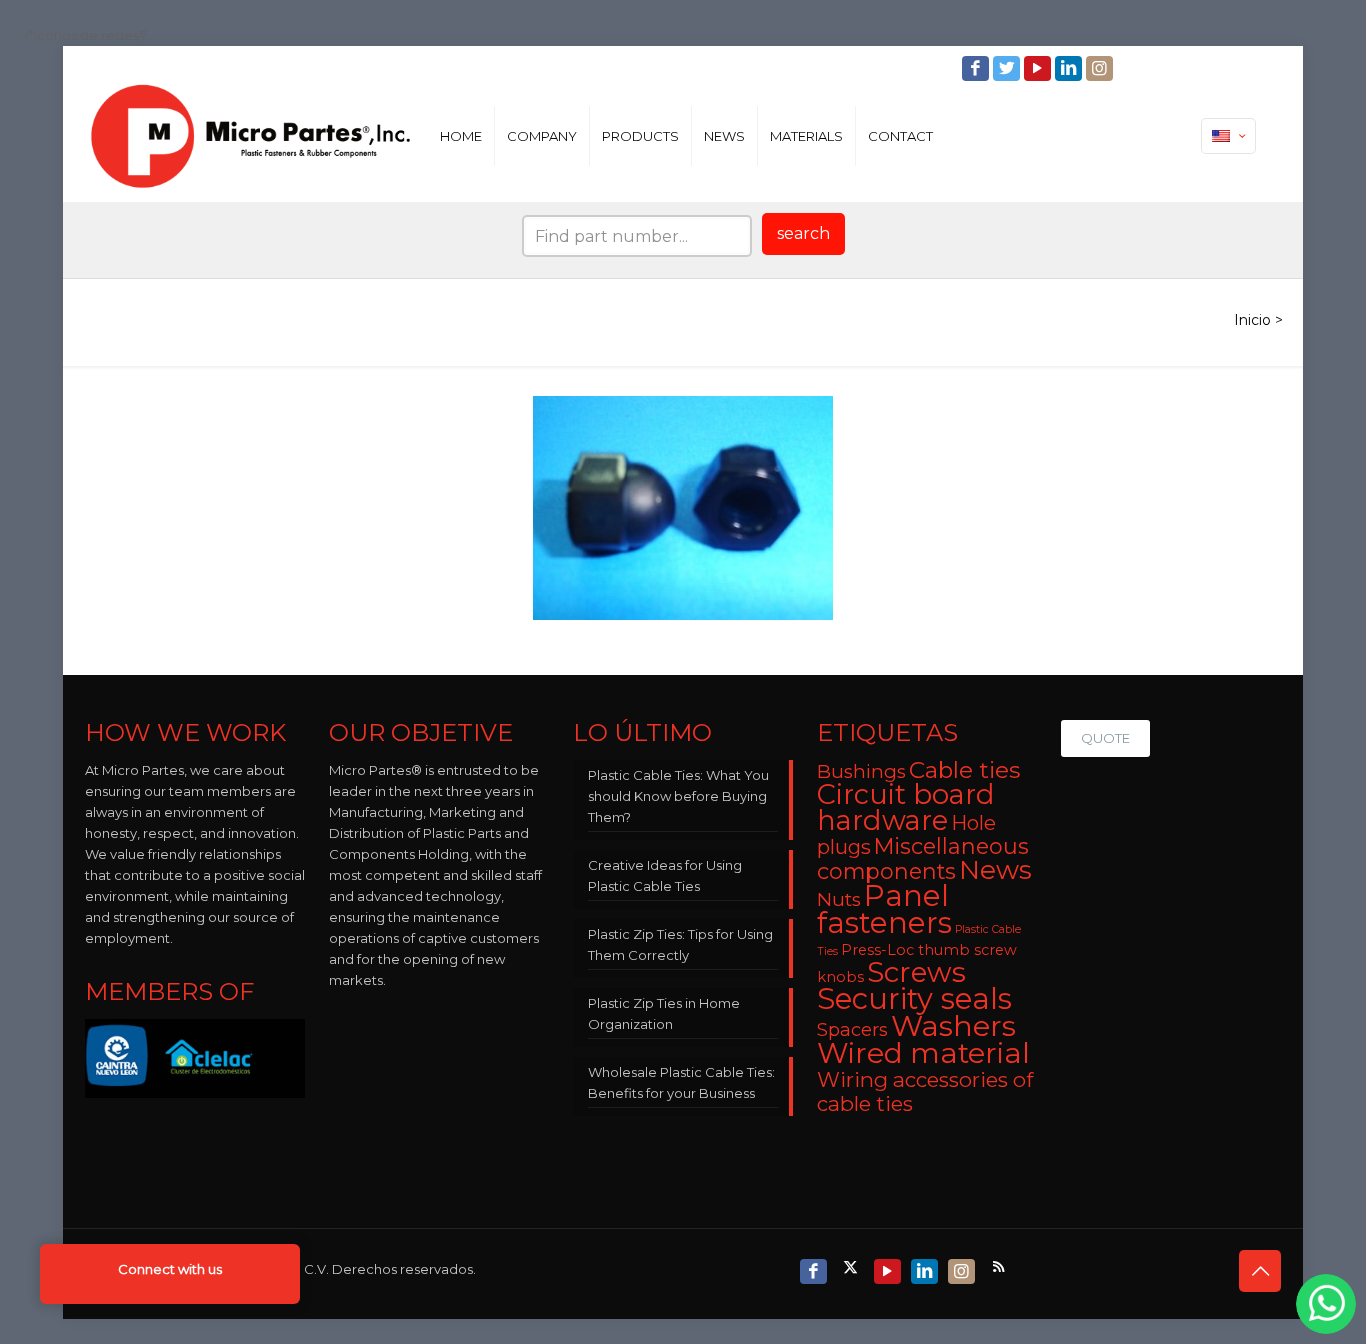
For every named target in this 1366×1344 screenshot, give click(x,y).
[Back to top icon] (1260, 1271)
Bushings (861, 771)
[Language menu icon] (1228, 136)
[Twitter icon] (1008, 68)
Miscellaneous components (923, 858)
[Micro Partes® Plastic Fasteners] (251, 136)
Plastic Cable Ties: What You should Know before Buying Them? (678, 796)
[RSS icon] (1000, 1266)
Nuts (839, 899)
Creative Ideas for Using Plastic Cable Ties (665, 875)
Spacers (852, 1029)
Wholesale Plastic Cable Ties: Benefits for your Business (681, 1082)
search (803, 233)
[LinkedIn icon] (1070, 68)
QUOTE (1105, 738)
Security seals (914, 998)
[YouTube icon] (1039, 68)
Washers (953, 1025)
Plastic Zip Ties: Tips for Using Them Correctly (680, 944)
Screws (916, 972)
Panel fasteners (884, 909)
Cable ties (964, 770)
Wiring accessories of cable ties (925, 1091)
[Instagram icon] (1101, 68)
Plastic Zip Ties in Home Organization (664, 1013)
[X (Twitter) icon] (852, 1266)
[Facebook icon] (977, 68)
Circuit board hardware (906, 807)
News (995, 870)
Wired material (923, 1052)
